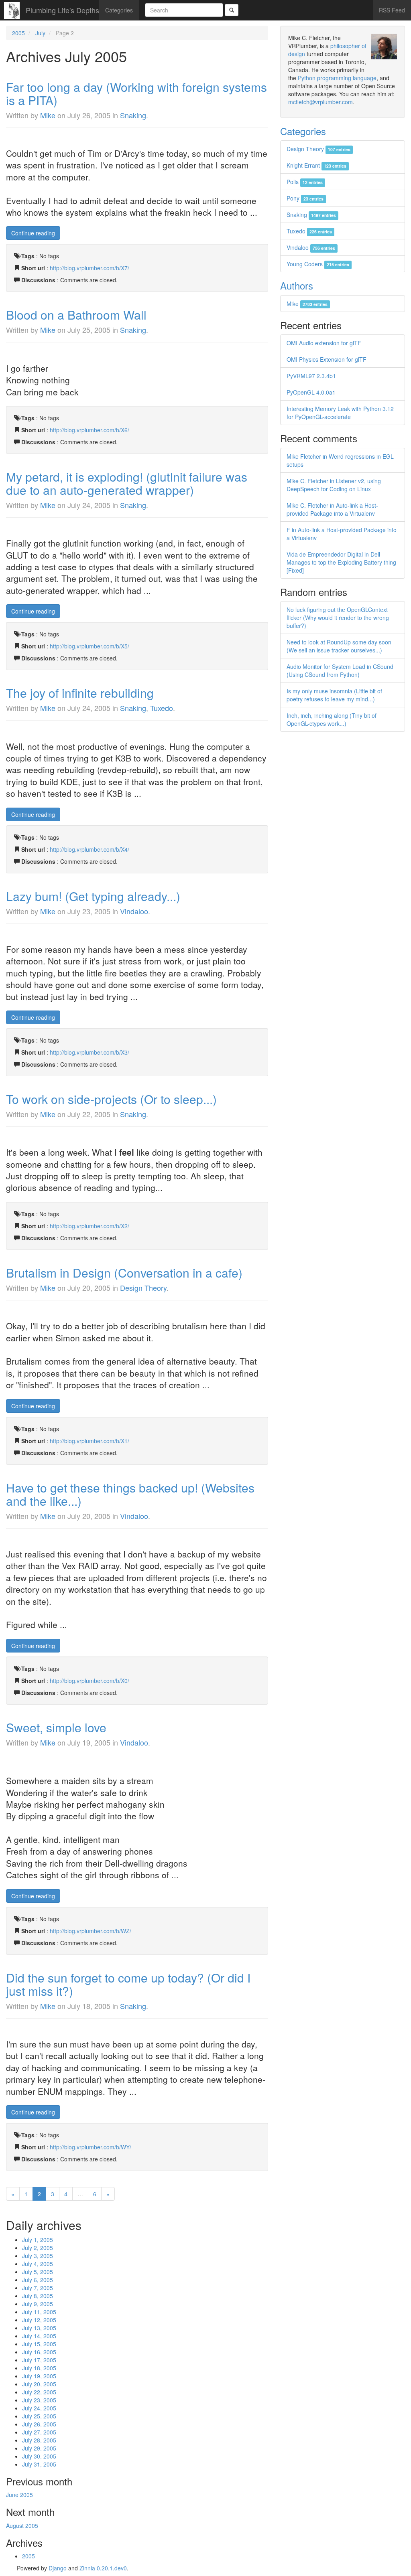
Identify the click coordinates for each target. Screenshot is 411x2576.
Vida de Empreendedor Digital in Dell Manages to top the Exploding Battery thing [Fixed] (341, 562)
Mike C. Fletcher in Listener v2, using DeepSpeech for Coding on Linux (334, 485)
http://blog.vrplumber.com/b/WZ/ (91, 1931)
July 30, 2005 (39, 2456)
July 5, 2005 (38, 2272)
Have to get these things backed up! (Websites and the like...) (130, 1494)
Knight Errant (316, 165)
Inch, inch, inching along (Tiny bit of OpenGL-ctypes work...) (332, 719)
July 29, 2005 (39, 2448)
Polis (305, 182)
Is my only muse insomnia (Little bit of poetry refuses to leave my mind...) (334, 695)
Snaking (133, 115)
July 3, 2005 (38, 2256)
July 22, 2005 (39, 2392)
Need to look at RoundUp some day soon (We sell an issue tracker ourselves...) (339, 646)
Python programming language (337, 78)
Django (58, 2568)
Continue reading (33, 233)
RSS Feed (392, 10)
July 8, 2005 (38, 2296)
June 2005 (19, 2495)
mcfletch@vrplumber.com (320, 102)
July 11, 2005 (39, 2312)
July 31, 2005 (39, 2464)
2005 (18, 33)
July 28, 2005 (39, 2440)
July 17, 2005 (39, 2360)
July (40, 33)
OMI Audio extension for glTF (324, 343)
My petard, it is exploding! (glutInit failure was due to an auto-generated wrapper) (127, 483)
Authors (297, 285)
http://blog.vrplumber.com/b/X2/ (90, 1226)
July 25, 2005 (39, 2416)
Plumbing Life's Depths (62, 10)
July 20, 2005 (39, 2384)
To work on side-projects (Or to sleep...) (111, 1099)
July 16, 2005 (39, 2352)
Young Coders (318, 264)
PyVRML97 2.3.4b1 (311, 376)
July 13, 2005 (39, 2328)
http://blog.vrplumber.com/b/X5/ (90, 646)
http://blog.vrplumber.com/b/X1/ (90, 1441)
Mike (48, 115)
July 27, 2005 (39, 2432)
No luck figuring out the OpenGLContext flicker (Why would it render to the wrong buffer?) (338, 618)
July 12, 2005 (39, 2320)
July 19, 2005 (39, 2376)
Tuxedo (162, 708)
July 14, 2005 (39, 2336)
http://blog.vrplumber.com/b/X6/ (90, 430)
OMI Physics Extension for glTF (327, 359)
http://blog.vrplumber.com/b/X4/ (90, 849)
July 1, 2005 (38, 2240)
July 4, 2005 (38, 2264)
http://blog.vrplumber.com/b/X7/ (90, 268)
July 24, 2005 (39, 2408)
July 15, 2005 (39, 2344)
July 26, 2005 (39, 2424)
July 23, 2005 (39, 2400)
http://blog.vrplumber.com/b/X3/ (90, 1052)
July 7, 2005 (38, 2288)
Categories (119, 10)
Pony (305, 198)
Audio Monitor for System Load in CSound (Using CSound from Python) (340, 670)
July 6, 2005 (38, 2280)
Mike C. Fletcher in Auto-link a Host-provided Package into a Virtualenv (332, 509)
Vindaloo (134, 911)
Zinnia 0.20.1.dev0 (103, 2568)
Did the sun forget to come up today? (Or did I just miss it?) (128, 1984)
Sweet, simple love (56, 1727)
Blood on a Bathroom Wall (76, 315)
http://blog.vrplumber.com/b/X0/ (90, 1681)
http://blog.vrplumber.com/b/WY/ (91, 2147)
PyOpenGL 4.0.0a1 (311, 392)
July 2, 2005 (38, 2248)
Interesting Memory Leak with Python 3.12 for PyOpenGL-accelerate (340, 413)
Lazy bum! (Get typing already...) (93, 896)
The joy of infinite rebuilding (80, 693)
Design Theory (143, 1288)
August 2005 (22, 2525)
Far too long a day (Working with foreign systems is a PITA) (136, 93)
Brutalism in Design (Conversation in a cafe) (124, 1273)
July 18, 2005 (39, 2368)
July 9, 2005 (38, 2304)
